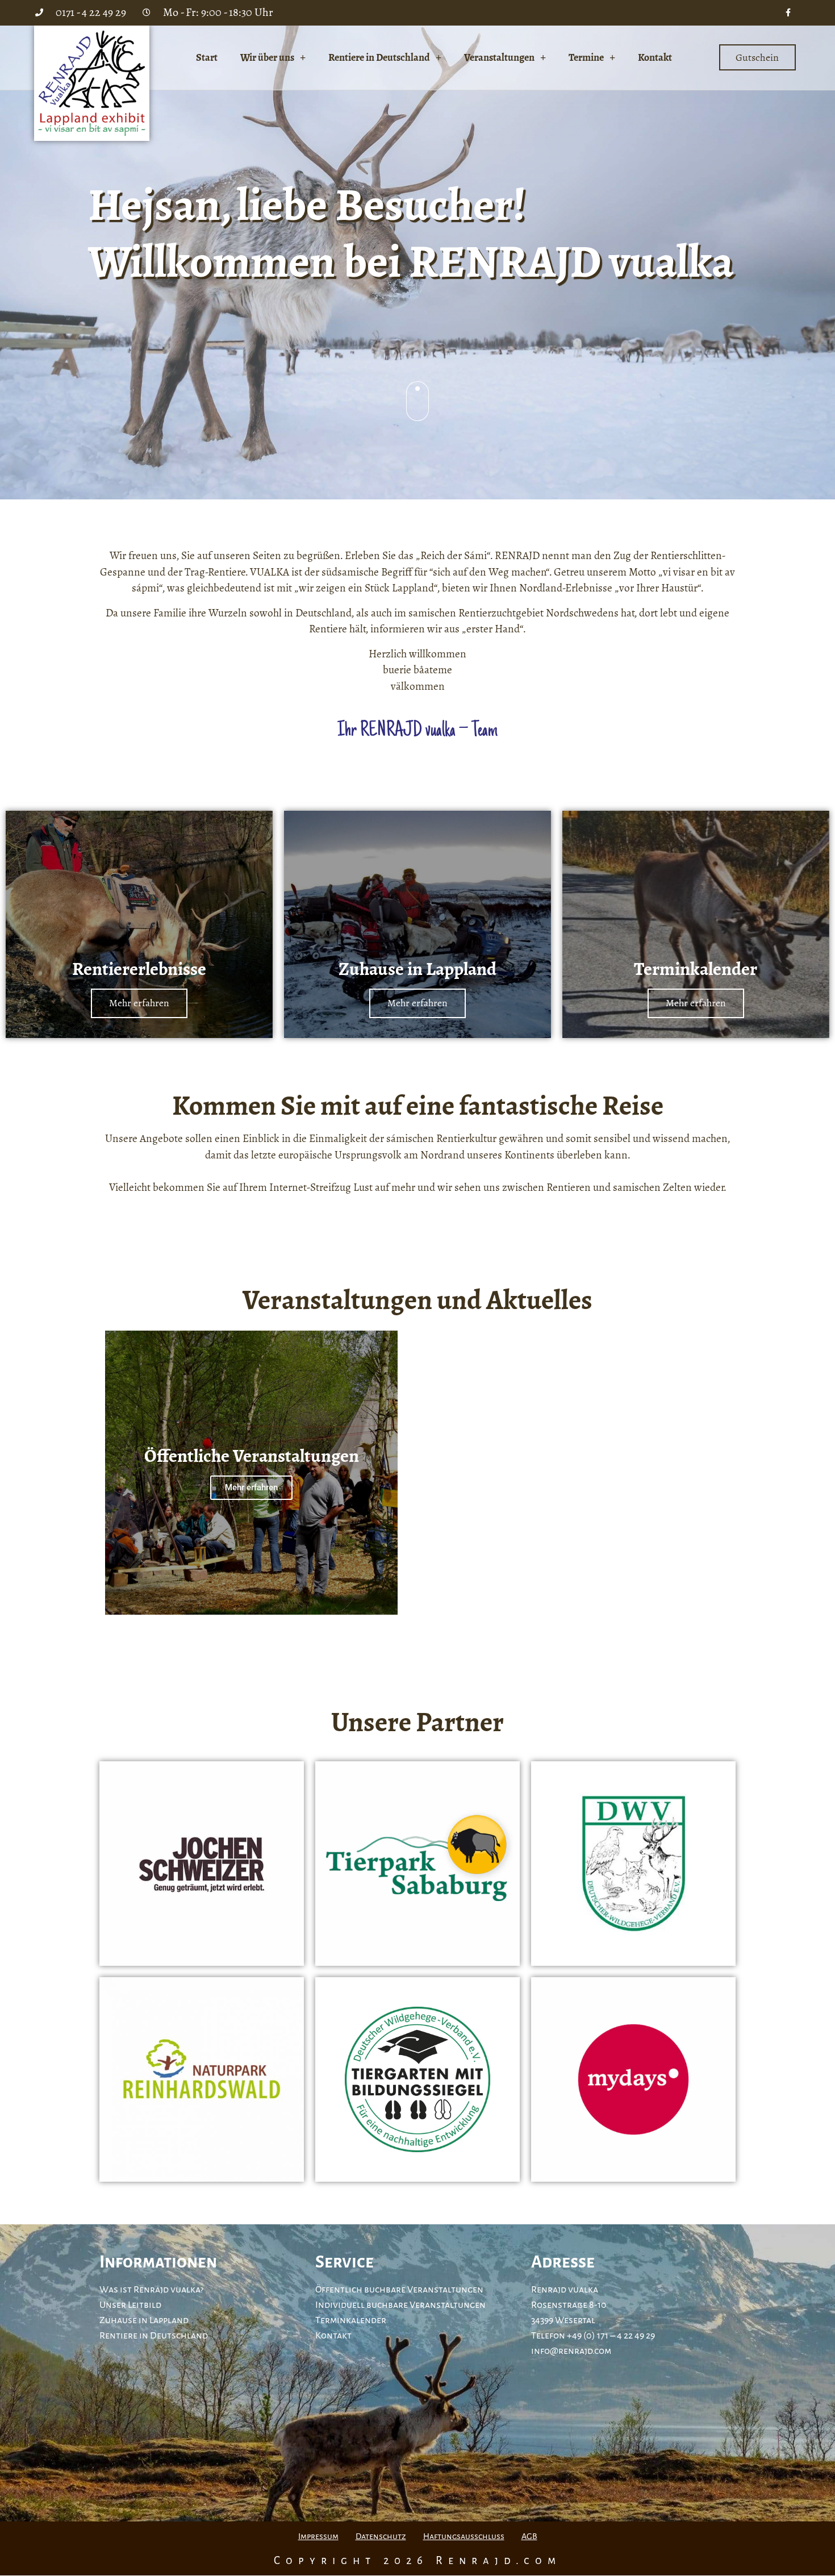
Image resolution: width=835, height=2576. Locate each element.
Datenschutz (381, 2536)
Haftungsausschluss (464, 2536)
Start (207, 57)
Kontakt (655, 57)
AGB (529, 2536)
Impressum (318, 2536)
